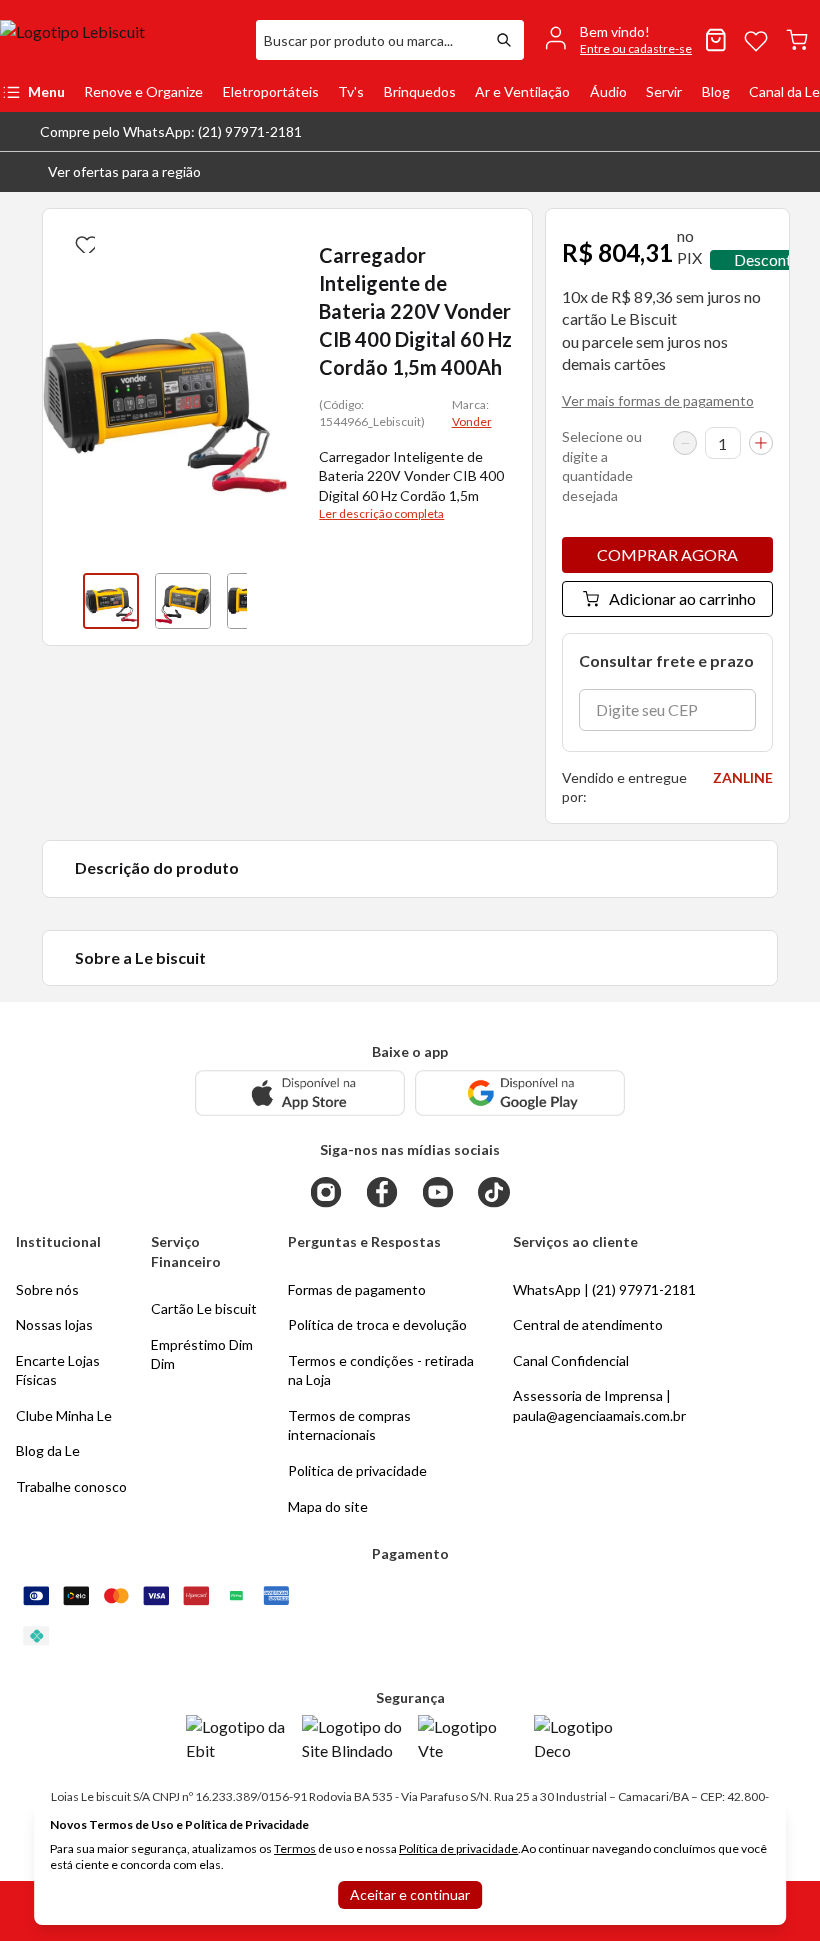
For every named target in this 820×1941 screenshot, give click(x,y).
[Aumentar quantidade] (761, 443)
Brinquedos (420, 91)
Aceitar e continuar (410, 1894)
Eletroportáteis (271, 91)
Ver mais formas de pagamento (658, 400)
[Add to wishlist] (83, 241)
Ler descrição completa (381, 513)
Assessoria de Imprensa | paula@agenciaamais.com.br (599, 1405)
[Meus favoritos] (756, 40)
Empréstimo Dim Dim (202, 1354)
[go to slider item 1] (183, 601)
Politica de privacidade (357, 1470)
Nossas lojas (54, 1324)
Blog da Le (48, 1450)
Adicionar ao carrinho (682, 598)
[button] (108, 172)
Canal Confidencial (571, 1360)
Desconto (767, 259)
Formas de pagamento (357, 1289)
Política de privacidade (458, 1848)
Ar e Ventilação (522, 91)
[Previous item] (63, 601)
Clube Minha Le (64, 1415)
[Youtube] (438, 1192)
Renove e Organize (143, 91)
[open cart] (797, 40)
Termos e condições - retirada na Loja (381, 1370)
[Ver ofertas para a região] (796, 172)
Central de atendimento (588, 1324)
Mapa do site (328, 1506)
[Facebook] (382, 1192)
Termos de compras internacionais (349, 1425)
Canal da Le (784, 91)
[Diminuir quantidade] (685, 443)
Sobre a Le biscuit (140, 957)
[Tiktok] (494, 1192)
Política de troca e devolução (377, 1324)
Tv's (351, 91)
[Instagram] (326, 1192)
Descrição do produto (157, 867)
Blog (716, 91)
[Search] (504, 40)
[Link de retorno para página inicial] (120, 40)
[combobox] (370, 40)
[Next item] (267, 601)
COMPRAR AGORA (667, 554)
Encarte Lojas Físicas (58, 1370)
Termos (295, 1848)
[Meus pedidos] (716, 40)
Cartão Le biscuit (204, 1308)
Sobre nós (47, 1289)
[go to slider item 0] (111, 601)
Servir (664, 91)
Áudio (608, 91)
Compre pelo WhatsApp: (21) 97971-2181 (171, 131)
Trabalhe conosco (71, 1486)
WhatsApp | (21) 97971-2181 (604, 1289)
